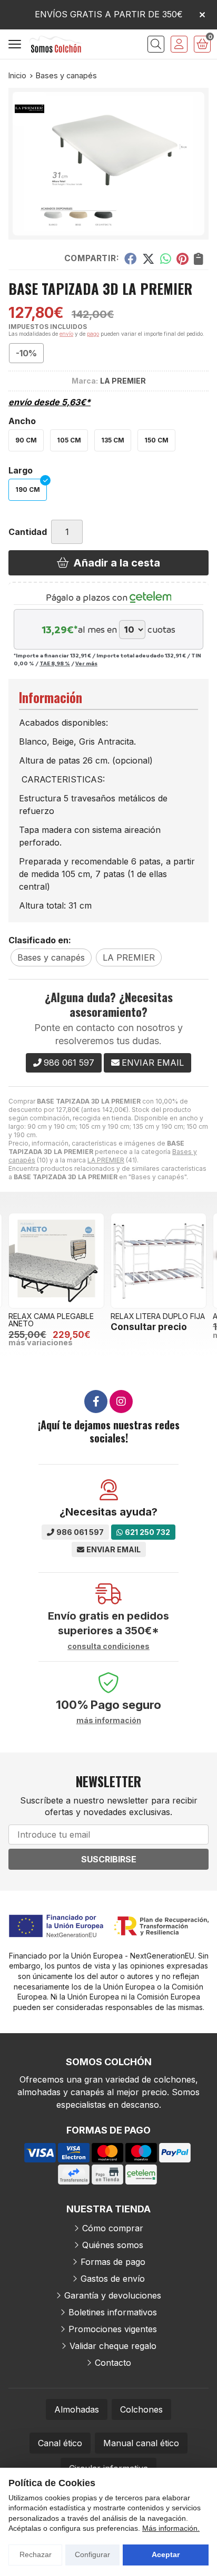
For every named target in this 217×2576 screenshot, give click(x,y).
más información (109, 1720)
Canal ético (60, 2443)
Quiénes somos (113, 2245)
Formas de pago (113, 2262)
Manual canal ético (141, 2443)
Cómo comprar (113, 2228)
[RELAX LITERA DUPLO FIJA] (159, 1261)
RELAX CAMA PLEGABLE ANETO (51, 1320)
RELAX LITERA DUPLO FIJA (158, 1316)
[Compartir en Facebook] (130, 258)
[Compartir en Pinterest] (182, 258)
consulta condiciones (108, 1646)
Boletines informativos (113, 2312)
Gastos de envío (113, 2279)
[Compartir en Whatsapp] (166, 258)
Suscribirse (109, 1859)
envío (66, 334)
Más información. (171, 2528)
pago (93, 334)
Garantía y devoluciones (113, 2295)
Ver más (86, 663)
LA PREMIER (106, 1160)
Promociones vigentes (113, 2329)
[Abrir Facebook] (96, 1402)
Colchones (141, 2409)
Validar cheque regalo (113, 2346)
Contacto (113, 2363)
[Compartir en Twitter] (148, 258)
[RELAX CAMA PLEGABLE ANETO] (56, 1261)
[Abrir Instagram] (121, 1402)
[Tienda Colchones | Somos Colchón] (56, 44)
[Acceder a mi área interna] (179, 44)
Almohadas (77, 2409)
